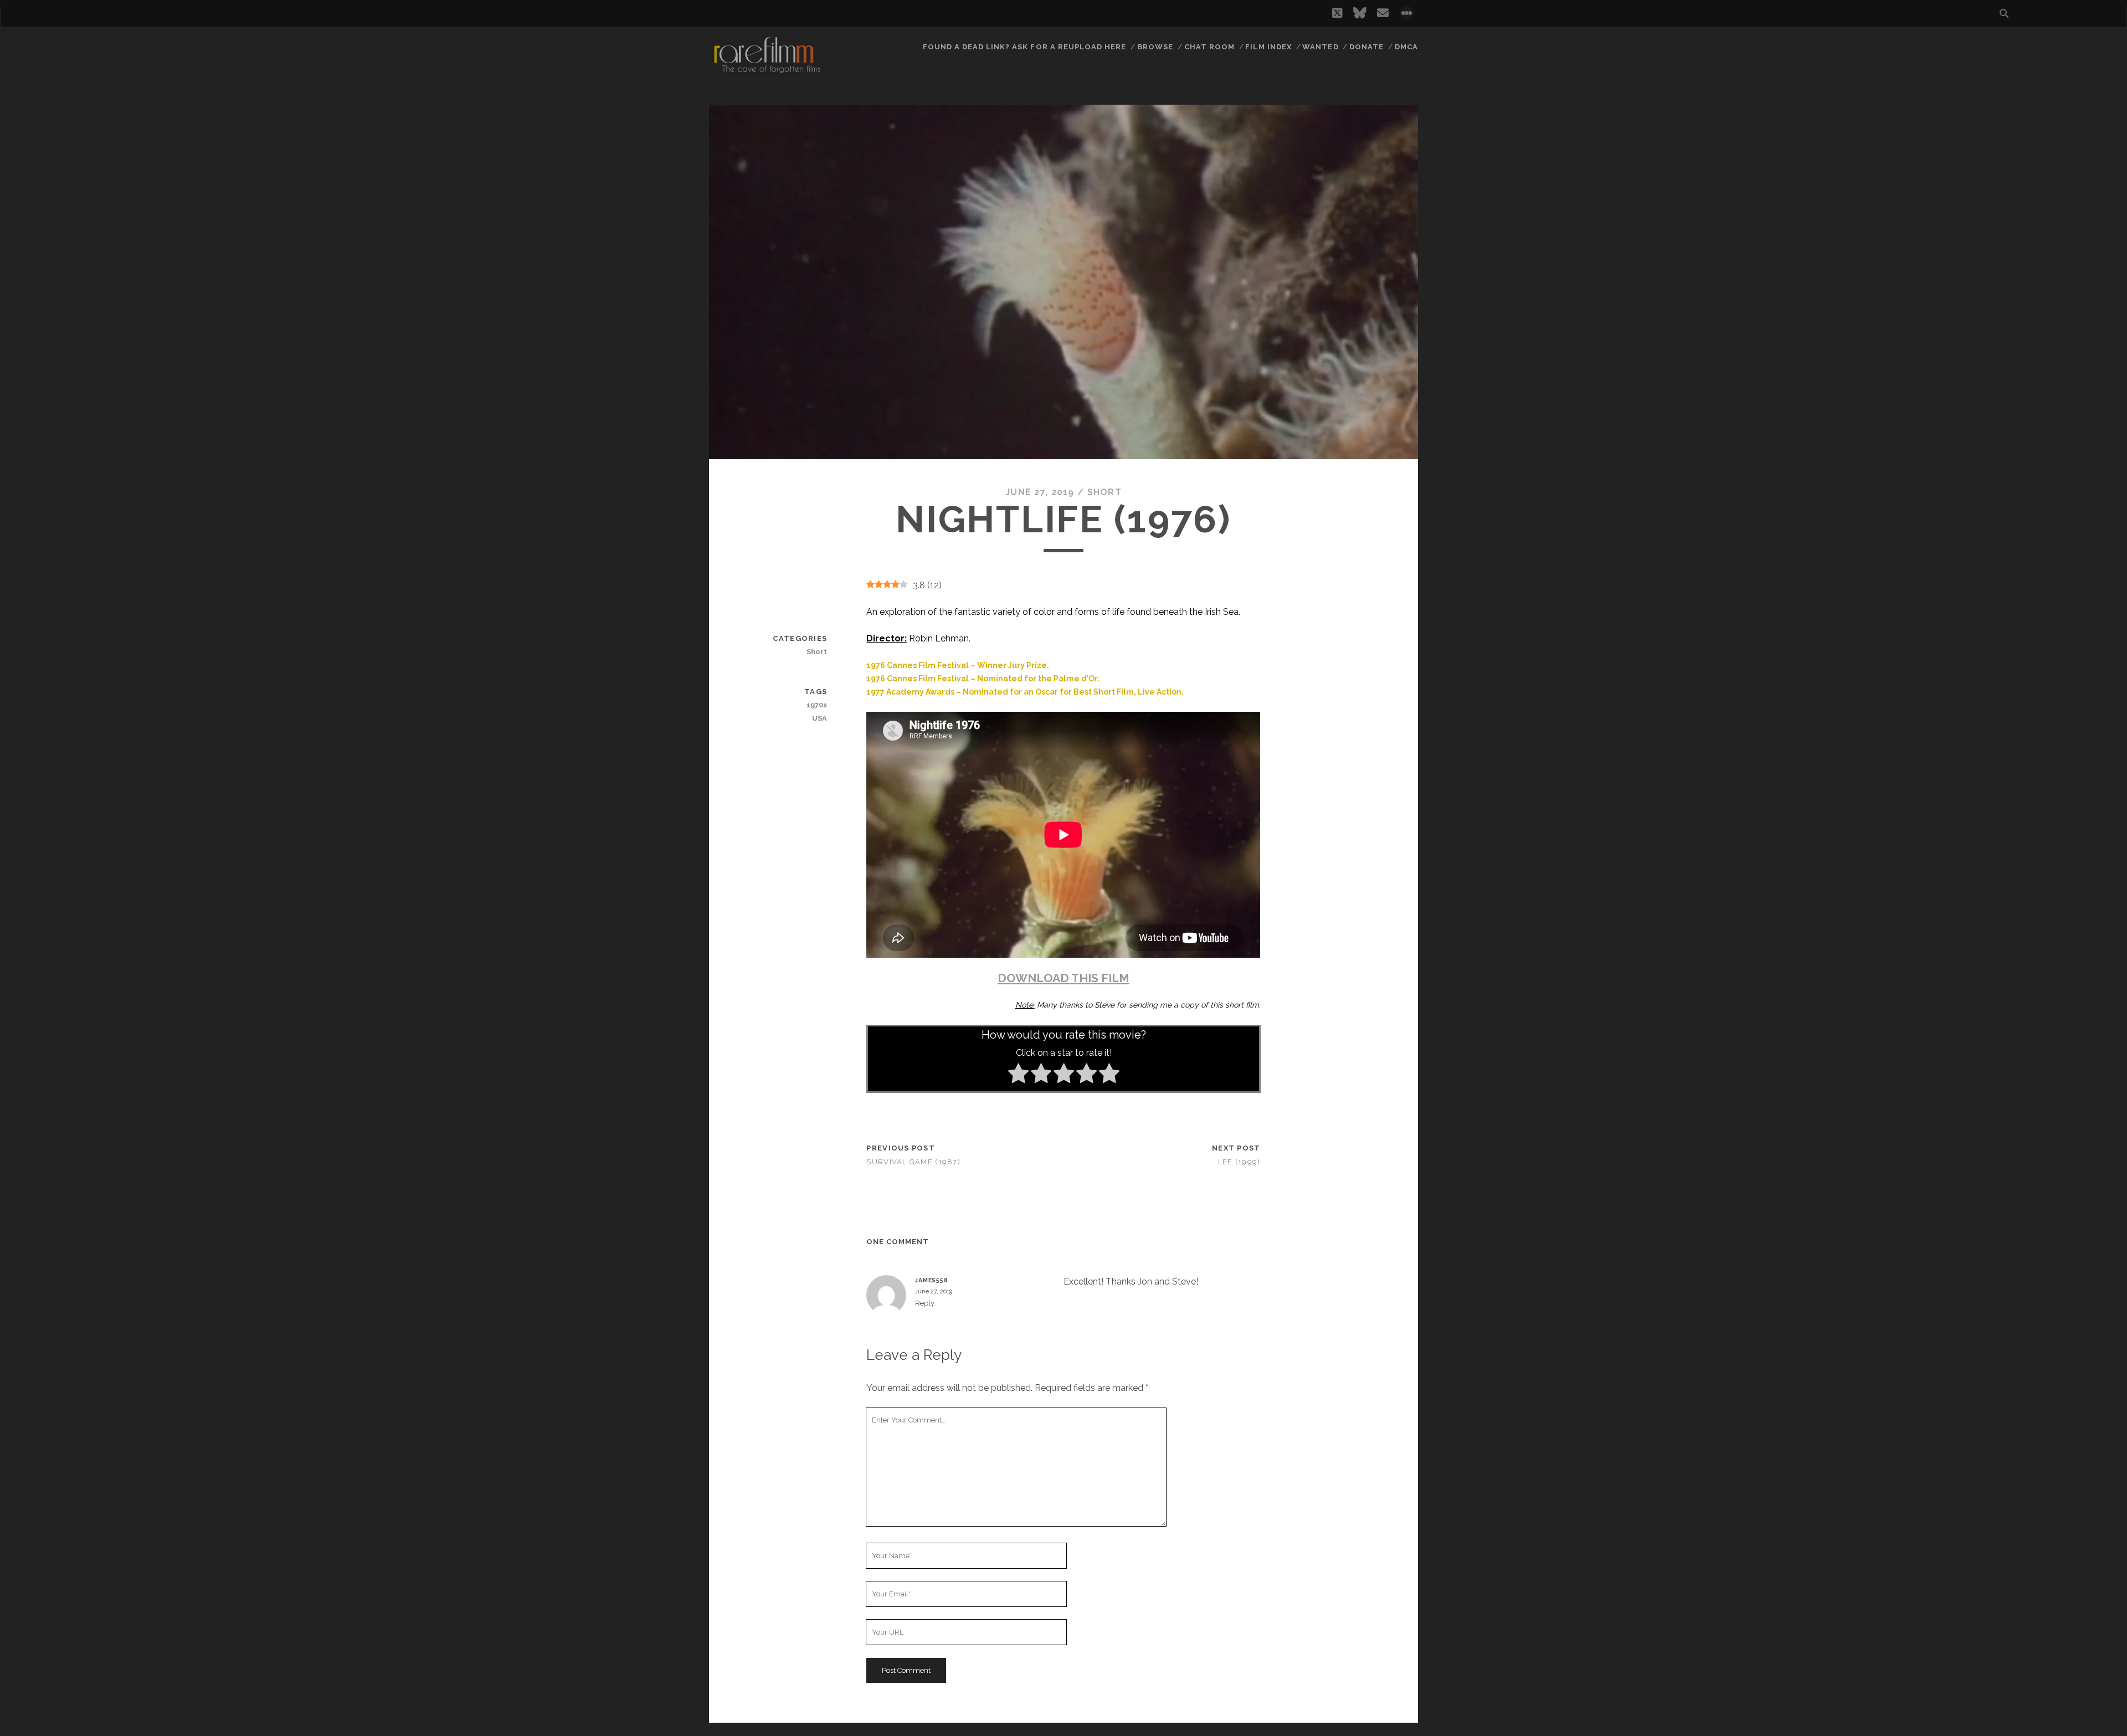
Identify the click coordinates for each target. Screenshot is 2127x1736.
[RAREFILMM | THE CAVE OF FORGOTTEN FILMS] (767, 71)
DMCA (1406, 47)
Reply (925, 1303)
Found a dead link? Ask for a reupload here (1025, 47)
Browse (1155, 47)
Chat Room (1209, 47)
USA (820, 718)
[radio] (1018, 1075)
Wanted (1320, 47)
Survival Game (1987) (913, 1162)
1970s (817, 705)
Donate (1366, 47)
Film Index (1268, 47)
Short (1104, 492)
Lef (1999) (1239, 1162)
